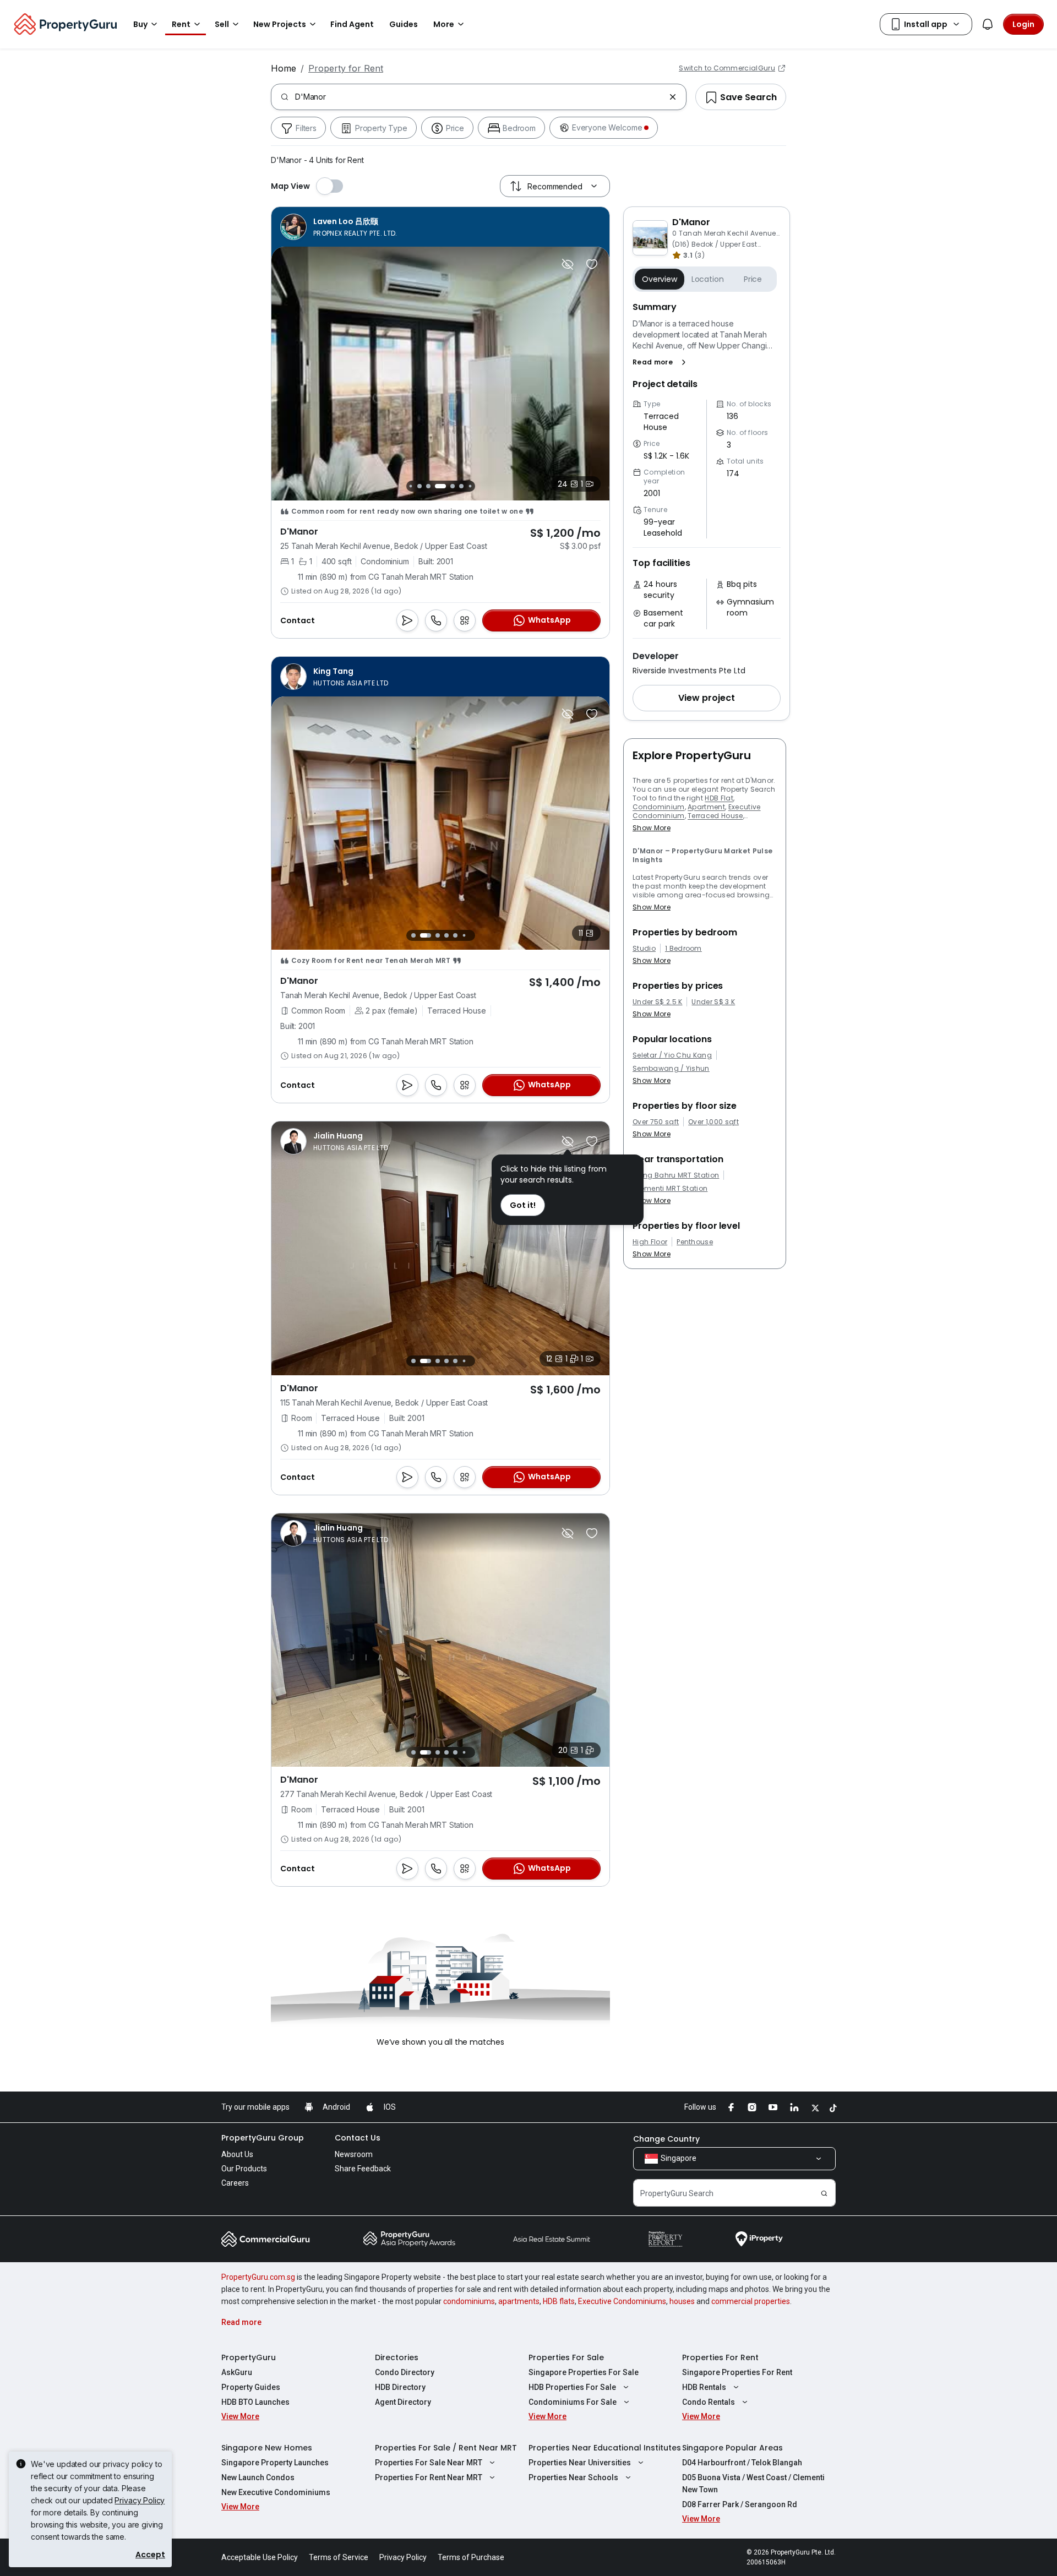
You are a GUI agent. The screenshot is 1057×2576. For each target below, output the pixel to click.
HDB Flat (719, 798)
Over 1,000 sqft (713, 1122)
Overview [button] (660, 279)
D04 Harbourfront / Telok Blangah (742, 2463)
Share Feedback (363, 2169)
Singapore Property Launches (275, 2463)
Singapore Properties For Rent (737, 2372)
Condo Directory (405, 2372)
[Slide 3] (419, 486)
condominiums (469, 2301)
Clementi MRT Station (670, 1189)
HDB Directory (400, 2387)
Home (284, 68)
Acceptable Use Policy (260, 2557)
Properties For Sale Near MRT (429, 2463)
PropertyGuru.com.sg (258, 2277)
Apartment (706, 807)
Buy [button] (140, 24)
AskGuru (237, 2372)
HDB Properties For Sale (572, 2387)
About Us (237, 2154)
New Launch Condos (258, 2477)
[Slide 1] (413, 936)
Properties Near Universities (580, 2463)
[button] (661, 362)
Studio (644, 949)
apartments (519, 2301)
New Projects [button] (280, 24)
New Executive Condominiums (276, 2492)
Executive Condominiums (622, 2301)
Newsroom (354, 2154)
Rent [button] (181, 24)
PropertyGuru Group (263, 2138)
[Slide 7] (461, 486)
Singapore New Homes (267, 2448)
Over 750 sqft (656, 1122)
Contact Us (358, 2138)
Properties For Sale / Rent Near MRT (446, 2448)
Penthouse (695, 1242)
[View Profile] (339, 227)
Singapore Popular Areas (732, 2448)
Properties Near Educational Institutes (605, 2448)
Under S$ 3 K (713, 1002)
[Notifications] (988, 24)
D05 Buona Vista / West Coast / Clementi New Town (753, 2484)
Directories (397, 2357)
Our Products (244, 2169)
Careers (235, 2183)
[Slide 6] (453, 486)
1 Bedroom (683, 949)
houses (682, 2301)
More (444, 24)
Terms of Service (339, 2557)
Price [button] (753, 279)
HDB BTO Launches (255, 2402)
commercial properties (751, 2301)
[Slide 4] (428, 486)
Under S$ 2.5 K (657, 1002)
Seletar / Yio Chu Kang (672, 1055)
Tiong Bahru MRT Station (676, 1175)
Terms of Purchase (471, 2557)
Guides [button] (404, 24)
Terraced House (715, 816)
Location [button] (708, 279)
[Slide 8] (470, 486)
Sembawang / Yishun (671, 1069)
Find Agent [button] (352, 24)
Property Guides (251, 2387)
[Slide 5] (440, 486)
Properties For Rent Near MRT (429, 2477)
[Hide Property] (568, 264)
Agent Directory (403, 2402)
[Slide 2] (410, 486)
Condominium (659, 807)
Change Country (666, 2139)
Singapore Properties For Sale (584, 2372)
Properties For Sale (566, 2357)
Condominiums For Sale (573, 2402)
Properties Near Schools (573, 2477)
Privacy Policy (140, 2500)
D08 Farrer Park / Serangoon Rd (740, 2504)
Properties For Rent (720, 2357)
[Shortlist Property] (592, 264)
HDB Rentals (704, 2387)
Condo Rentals (709, 2402)
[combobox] (480, 97)
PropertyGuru (249, 2357)
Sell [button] (222, 24)
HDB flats (559, 2301)
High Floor (650, 1242)
